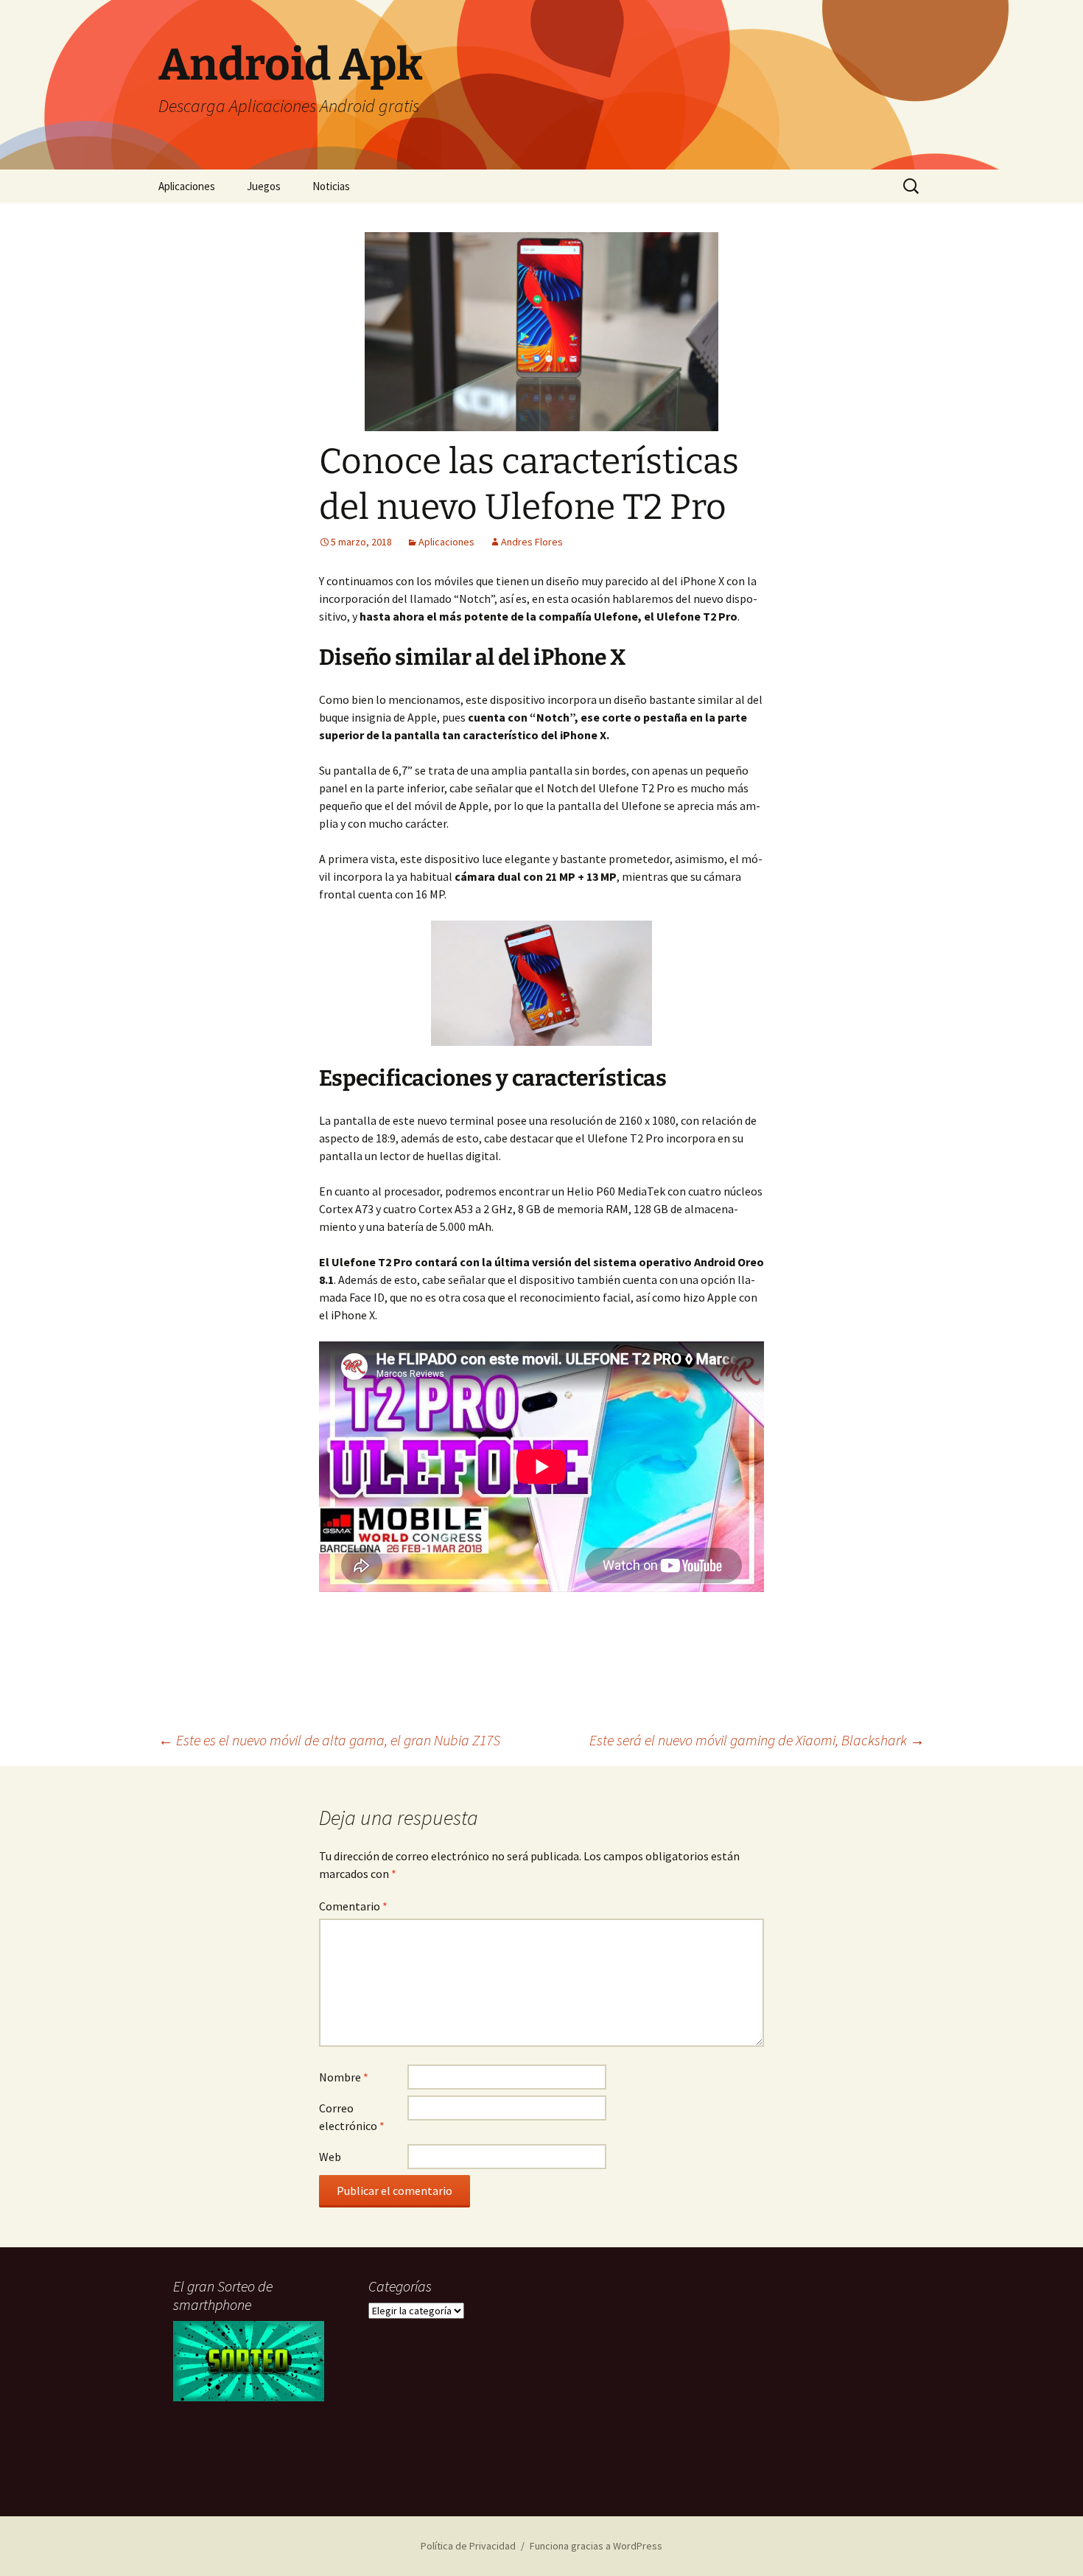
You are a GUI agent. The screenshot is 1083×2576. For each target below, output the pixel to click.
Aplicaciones (187, 186)
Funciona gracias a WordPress (596, 2546)
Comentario (353, 1906)
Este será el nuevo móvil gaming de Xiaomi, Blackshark (757, 1740)
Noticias (331, 186)
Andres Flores (532, 542)
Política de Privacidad (468, 2546)
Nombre (344, 2077)
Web (330, 2157)
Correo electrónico (352, 2117)
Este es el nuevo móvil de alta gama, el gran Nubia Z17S (329, 1740)
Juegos (264, 186)
